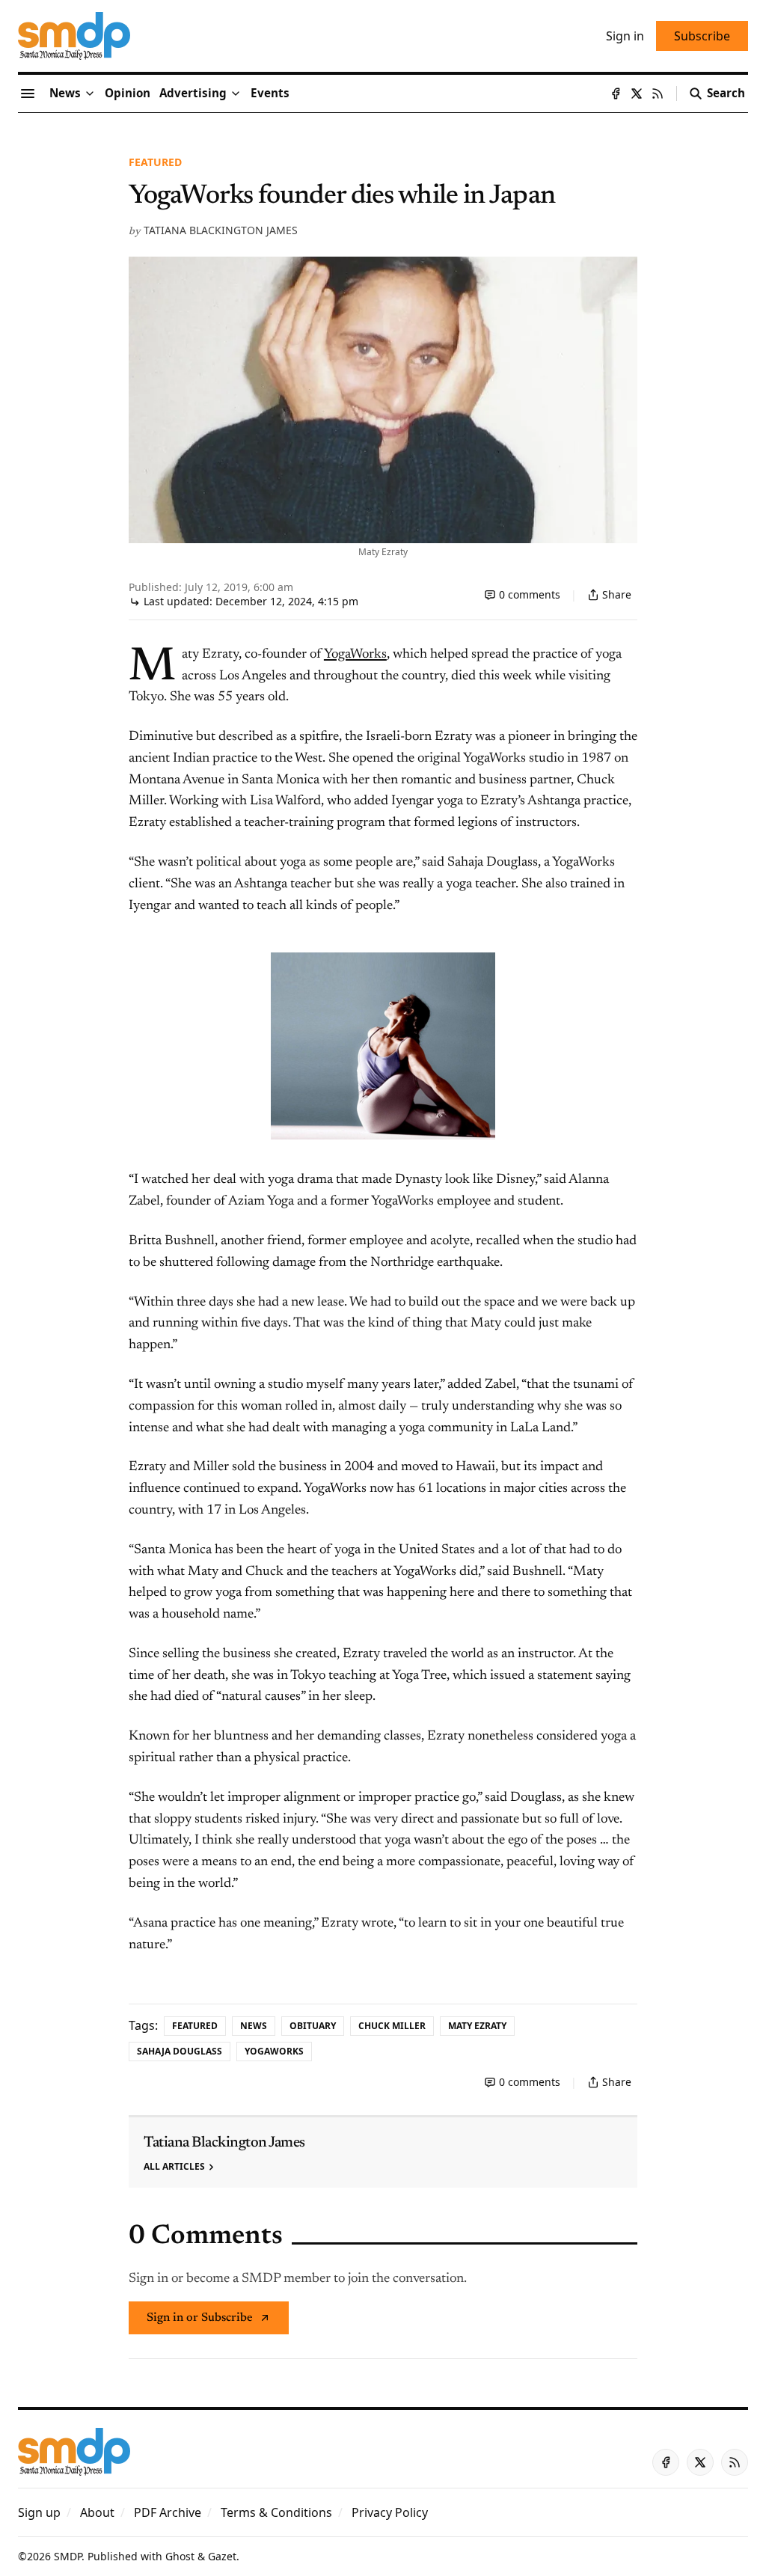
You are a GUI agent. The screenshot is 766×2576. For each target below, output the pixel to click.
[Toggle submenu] (90, 94)
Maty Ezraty (477, 2026)
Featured (155, 162)
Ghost (180, 2556)
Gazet (222, 2556)
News (254, 2026)
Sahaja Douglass (180, 2051)
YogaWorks (355, 655)
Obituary (313, 2026)
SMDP (68, 2556)
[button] (193, 94)
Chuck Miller (392, 2026)
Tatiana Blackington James (221, 230)
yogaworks (274, 2051)
